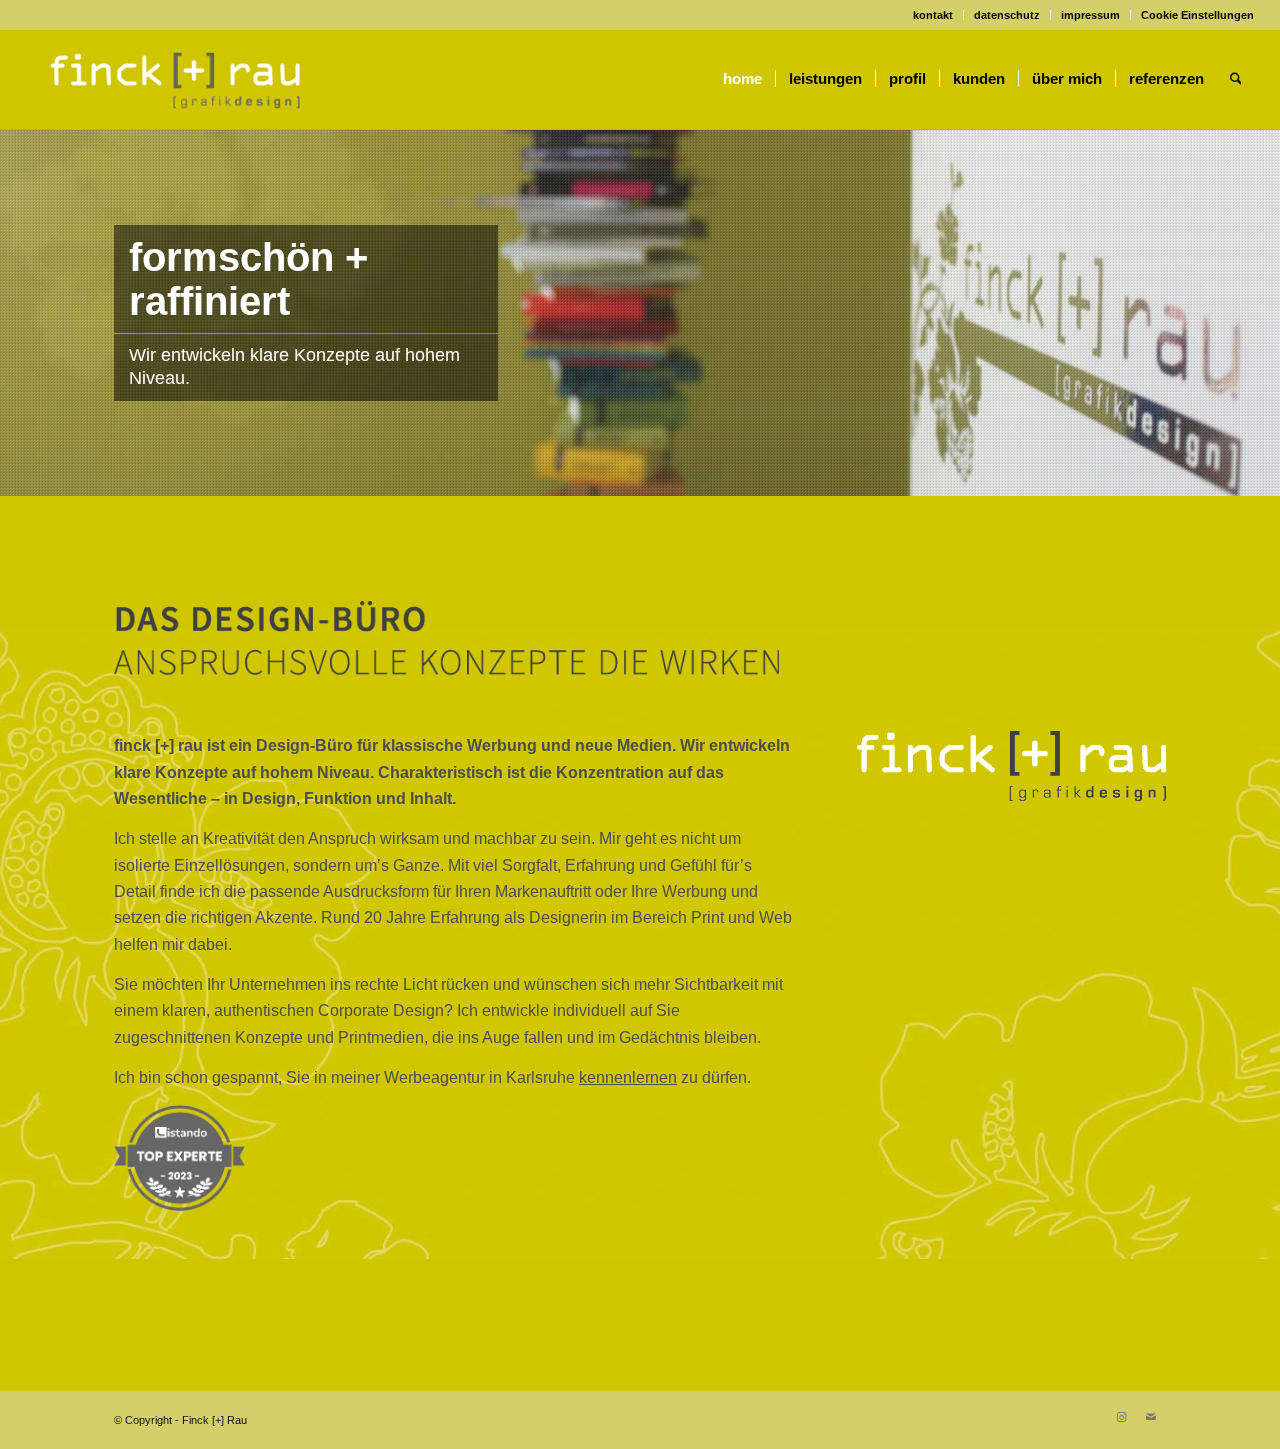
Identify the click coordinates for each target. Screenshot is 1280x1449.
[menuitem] (933, 15)
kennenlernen (628, 1077)
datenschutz (1007, 15)
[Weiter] (1262, 313)
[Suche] (1236, 79)
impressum (1090, 15)
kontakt (933, 15)
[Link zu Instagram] (1121, 1417)
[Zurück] (17, 313)
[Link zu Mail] (1151, 1417)
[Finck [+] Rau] (176, 79)
